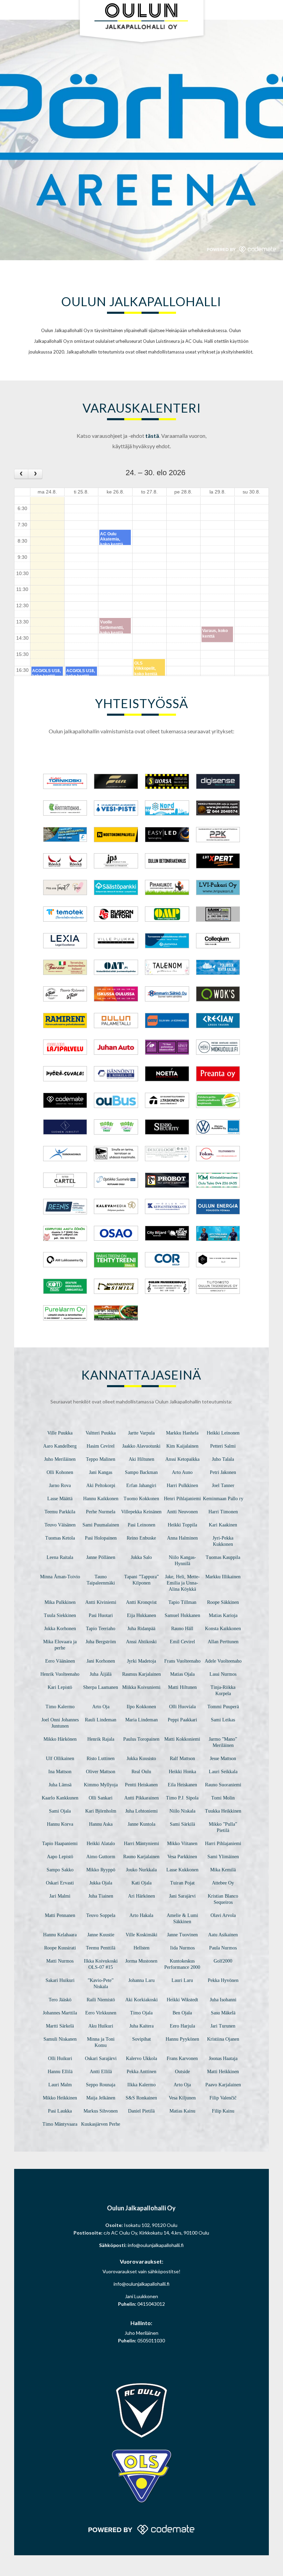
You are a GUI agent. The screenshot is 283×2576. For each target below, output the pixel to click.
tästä (152, 436)
